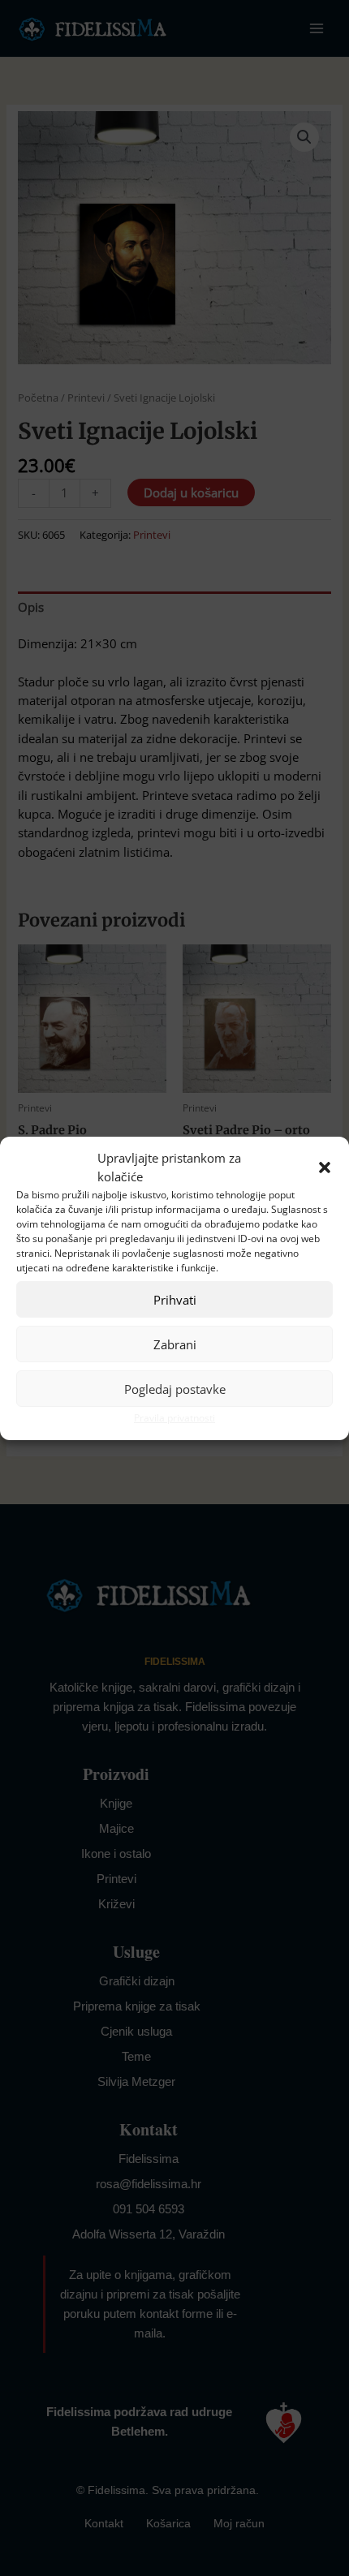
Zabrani (175, 1344)
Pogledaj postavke (175, 1389)
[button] (325, 1168)
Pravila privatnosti (174, 1418)
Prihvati (175, 1300)
